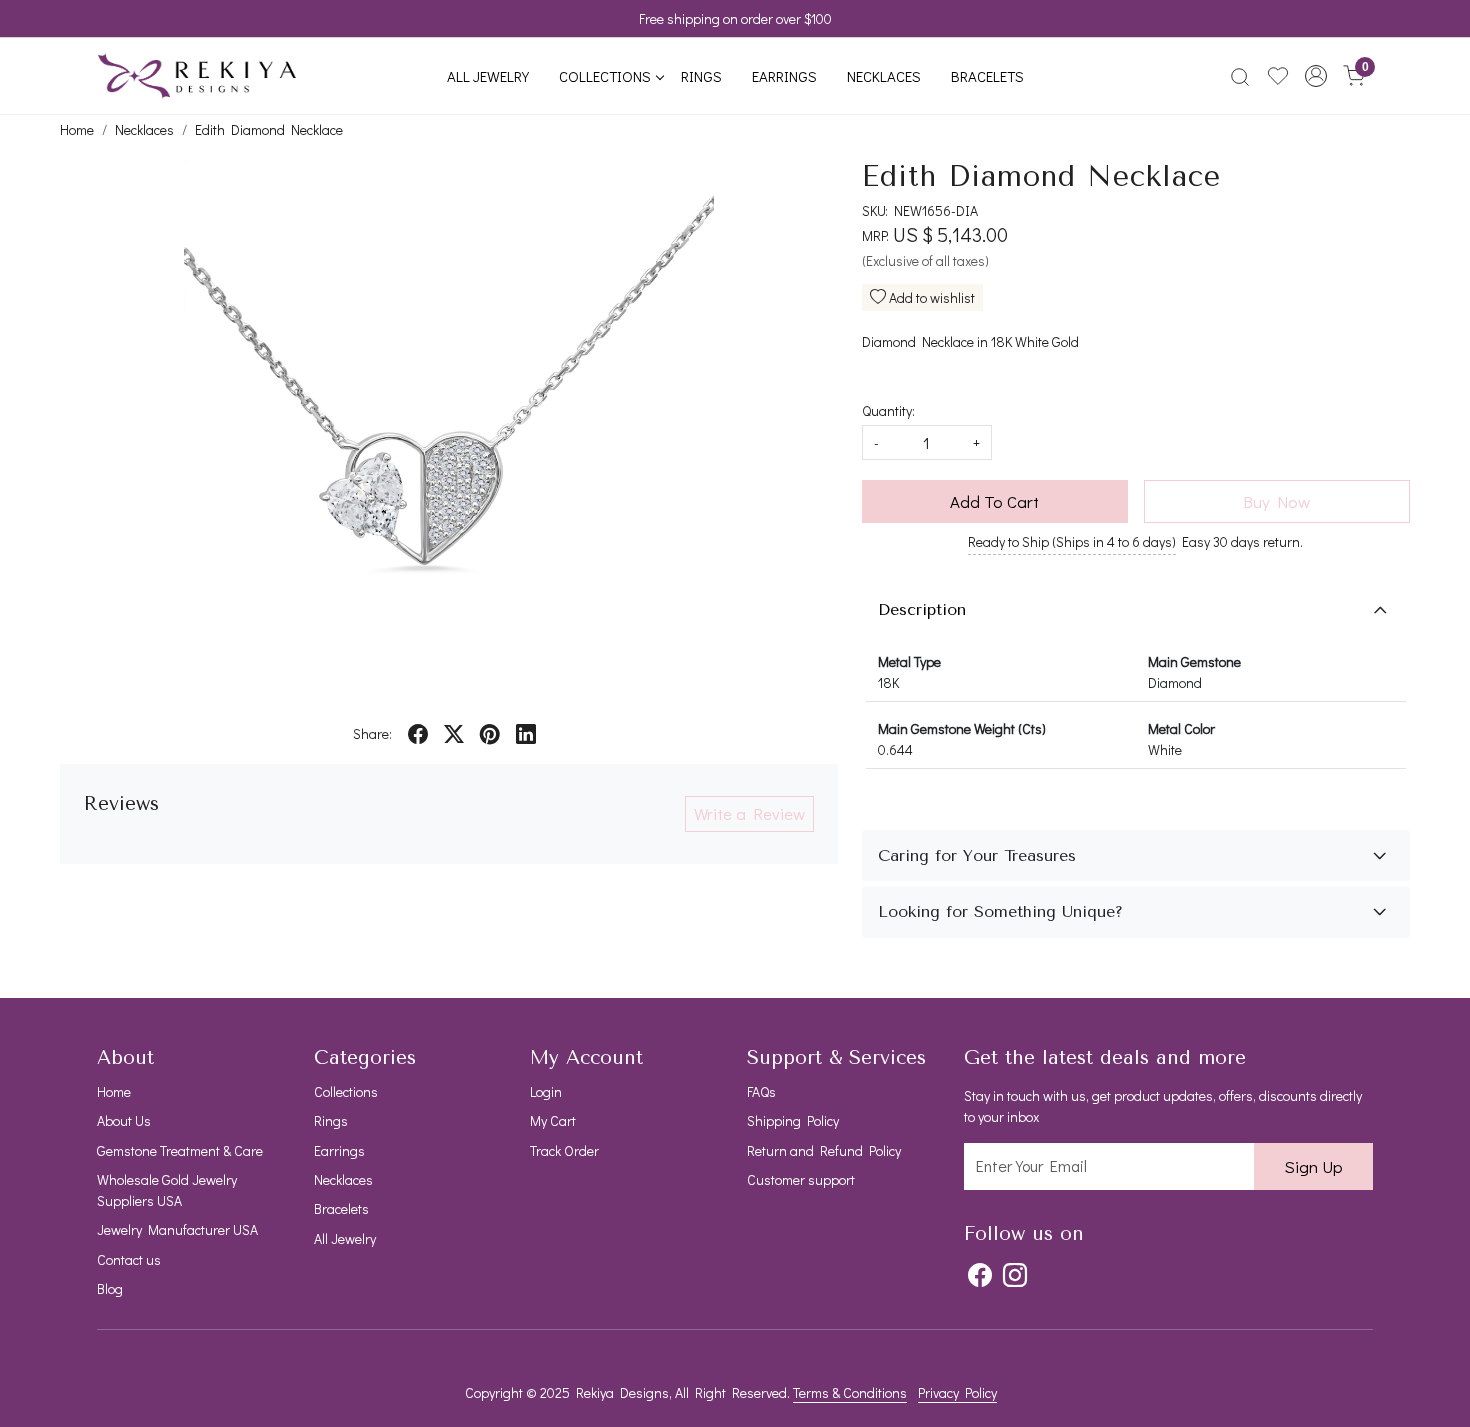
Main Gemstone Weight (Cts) (962, 728)
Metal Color (1181, 728)
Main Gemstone (1194, 661)
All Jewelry (488, 76)
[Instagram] (1015, 1275)
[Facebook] (980, 1275)
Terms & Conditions (850, 1392)
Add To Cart (994, 501)
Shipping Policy (793, 1120)
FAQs (761, 1091)
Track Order (564, 1150)
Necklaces (884, 76)
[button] (1316, 76)
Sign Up (1313, 1166)
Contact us (129, 1259)
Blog (110, 1288)
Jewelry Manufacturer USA (177, 1229)
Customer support (801, 1179)
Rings (701, 76)
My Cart (553, 1120)
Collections (605, 76)
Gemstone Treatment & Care (180, 1150)
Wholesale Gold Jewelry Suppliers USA (167, 1190)
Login (546, 1091)
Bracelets (987, 76)
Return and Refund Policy (824, 1150)
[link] (1240, 76)
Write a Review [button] (749, 813)
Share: (372, 733)
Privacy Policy (957, 1392)
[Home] (197, 76)
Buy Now (1276, 501)
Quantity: (888, 410)
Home (114, 1091)
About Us (124, 1120)
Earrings (784, 76)
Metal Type (909, 661)
